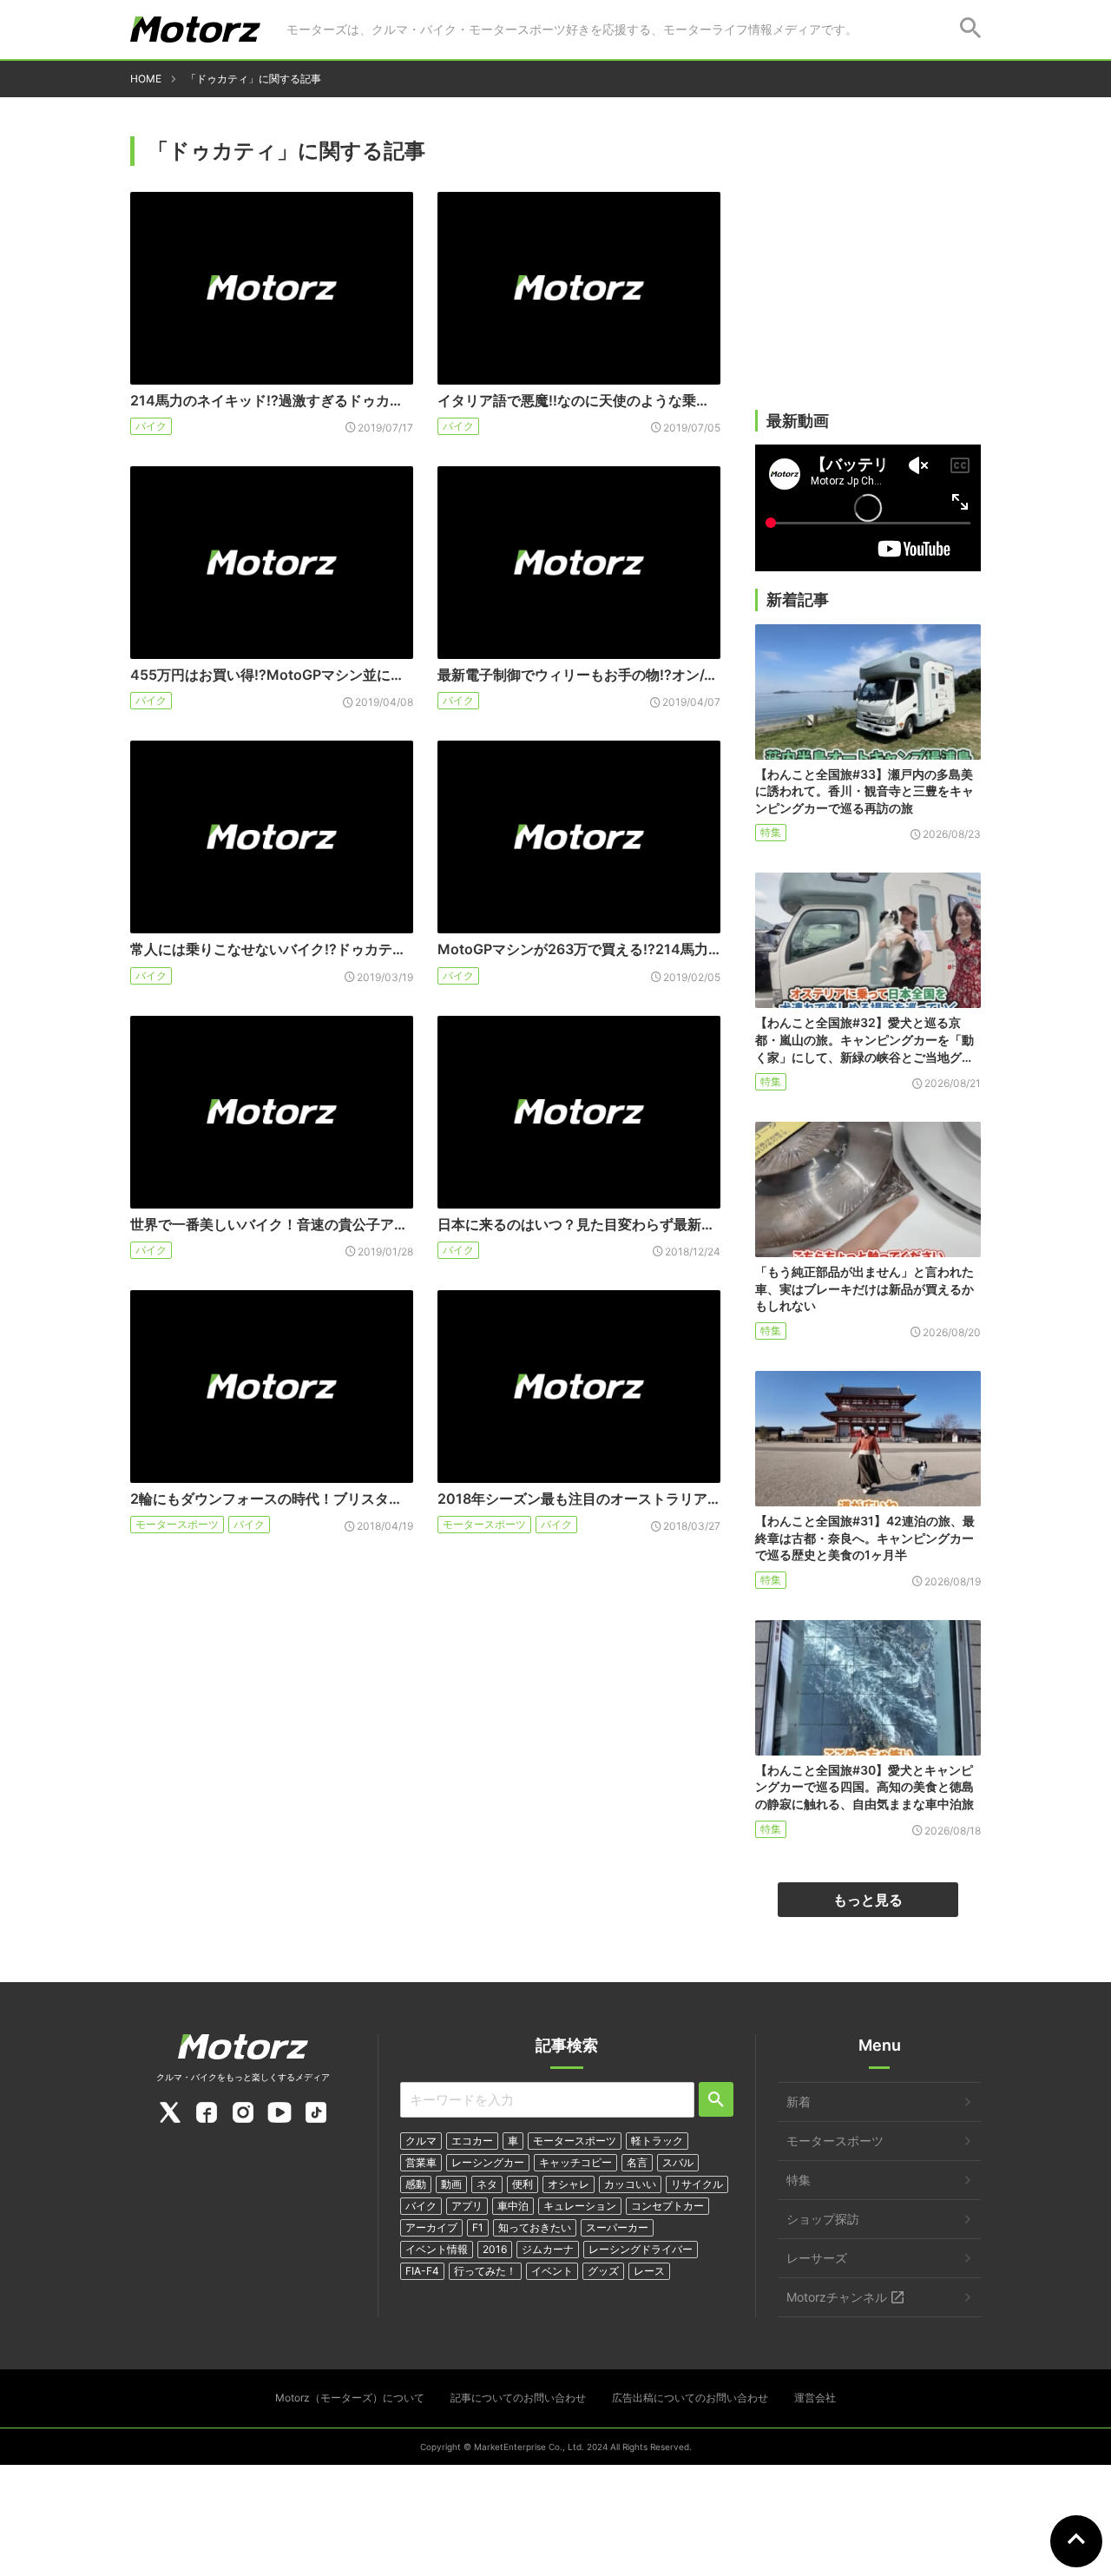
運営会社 (815, 2398)
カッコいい (630, 2184)
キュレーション (580, 2206)
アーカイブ (431, 2227)
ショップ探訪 (823, 2219)
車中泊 (513, 2206)
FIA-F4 (422, 2271)
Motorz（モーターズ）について (350, 2398)
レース (649, 2271)
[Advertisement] (868, 275)
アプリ (467, 2206)
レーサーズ (817, 2258)
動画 (451, 2184)
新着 (799, 2102)
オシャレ (569, 2184)
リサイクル (697, 2184)
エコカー (472, 2141)
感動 (416, 2184)
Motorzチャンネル (837, 2297)
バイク (151, 426)
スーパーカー (617, 2227)
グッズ (603, 2271)
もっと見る (868, 1900)
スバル (678, 2162)
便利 (523, 2184)
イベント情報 (437, 2249)
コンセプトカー (667, 2206)
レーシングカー (488, 2162)
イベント (552, 2271)
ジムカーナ (548, 2249)
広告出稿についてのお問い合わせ (690, 2398)
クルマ (421, 2141)
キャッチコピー (575, 2162)
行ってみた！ (485, 2271)
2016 (495, 2249)
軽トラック (657, 2141)
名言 (637, 2162)
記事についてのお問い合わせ (518, 2398)
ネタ (487, 2184)
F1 (478, 2227)
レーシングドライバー (641, 2249)
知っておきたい (535, 2227)
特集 (771, 832)
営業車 (421, 2162)
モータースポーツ (177, 1524)
